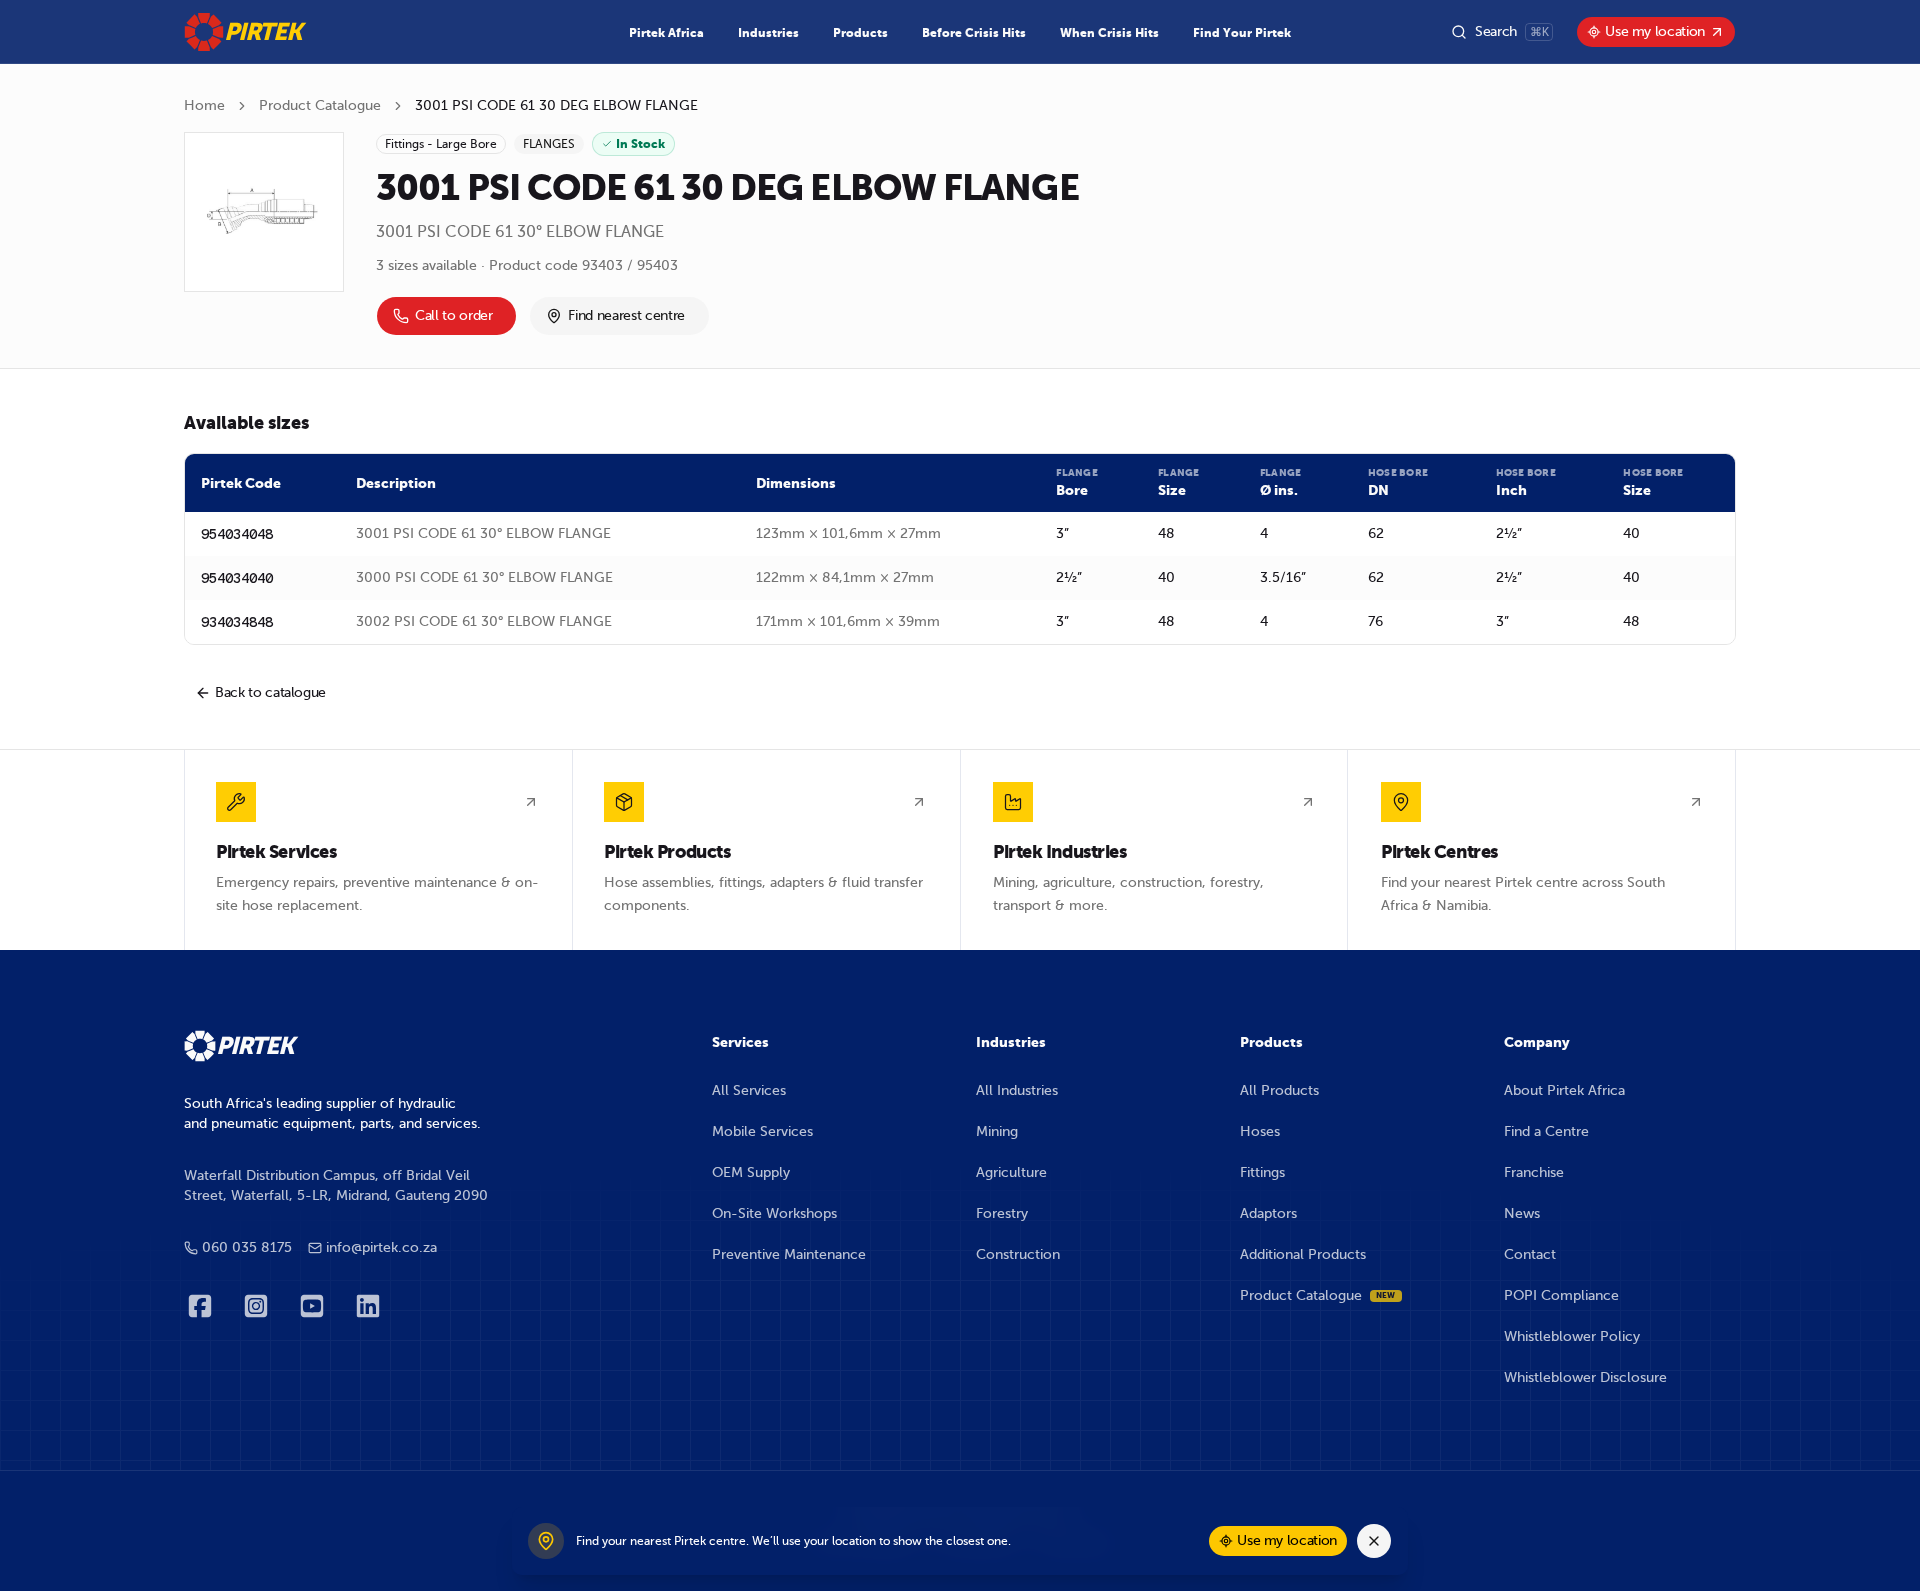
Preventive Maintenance (789, 1254)
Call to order (453, 315)
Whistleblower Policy (1572, 1336)
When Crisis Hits (1109, 33)
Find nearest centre (626, 315)
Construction (1018, 1254)
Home (204, 105)
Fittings (1262, 1172)
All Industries (1017, 1090)
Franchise (1534, 1172)
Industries (768, 33)
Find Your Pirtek (1242, 33)
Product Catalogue (320, 105)
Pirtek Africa (666, 33)
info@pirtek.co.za (381, 1247)
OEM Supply (751, 1172)
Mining (997, 1131)
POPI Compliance (1561, 1295)
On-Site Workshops (774, 1213)
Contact (1530, 1254)
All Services (749, 1090)
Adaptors (1268, 1213)
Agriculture (1011, 1172)
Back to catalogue (270, 692)
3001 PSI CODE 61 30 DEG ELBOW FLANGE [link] (556, 105)
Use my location (1655, 31)
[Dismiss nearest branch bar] (1374, 1541)
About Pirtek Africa (1564, 1090)
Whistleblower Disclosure (1585, 1377)
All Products (1279, 1090)
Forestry (1002, 1213)
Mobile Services (762, 1131)
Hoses (1260, 1131)
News (1522, 1213)
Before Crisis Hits (974, 33)
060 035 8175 (247, 1247)
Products (860, 33)
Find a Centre (1546, 1131)
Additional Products (1303, 1254)
